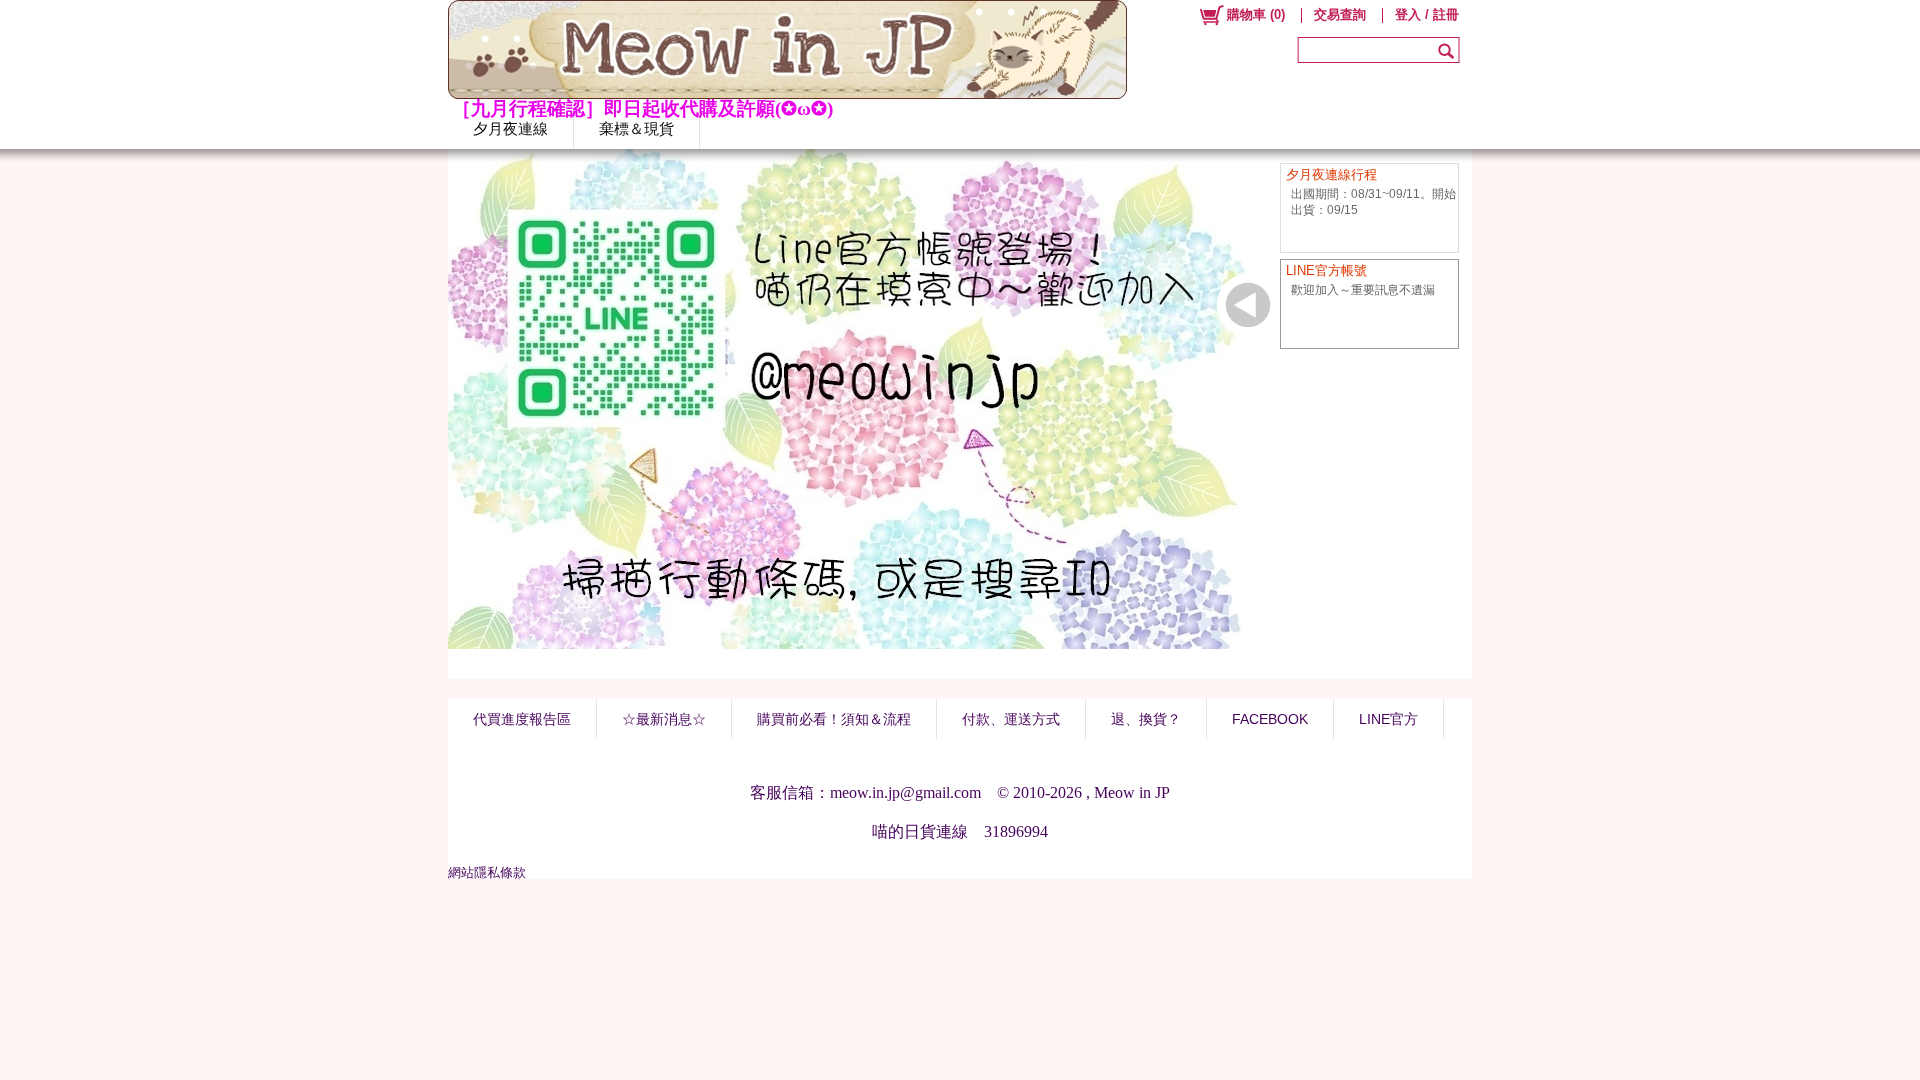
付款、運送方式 (1011, 719)
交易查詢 (1340, 14)
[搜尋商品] (1448, 50)
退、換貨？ (1146, 719)
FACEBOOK (1270, 719)
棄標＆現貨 (636, 128)
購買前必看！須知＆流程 (834, 719)
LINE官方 (1388, 719)
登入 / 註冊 (1427, 14)
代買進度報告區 (522, 719)
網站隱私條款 (487, 872)
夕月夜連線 (510, 128)
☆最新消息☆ (664, 719)
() (1256, 14)
